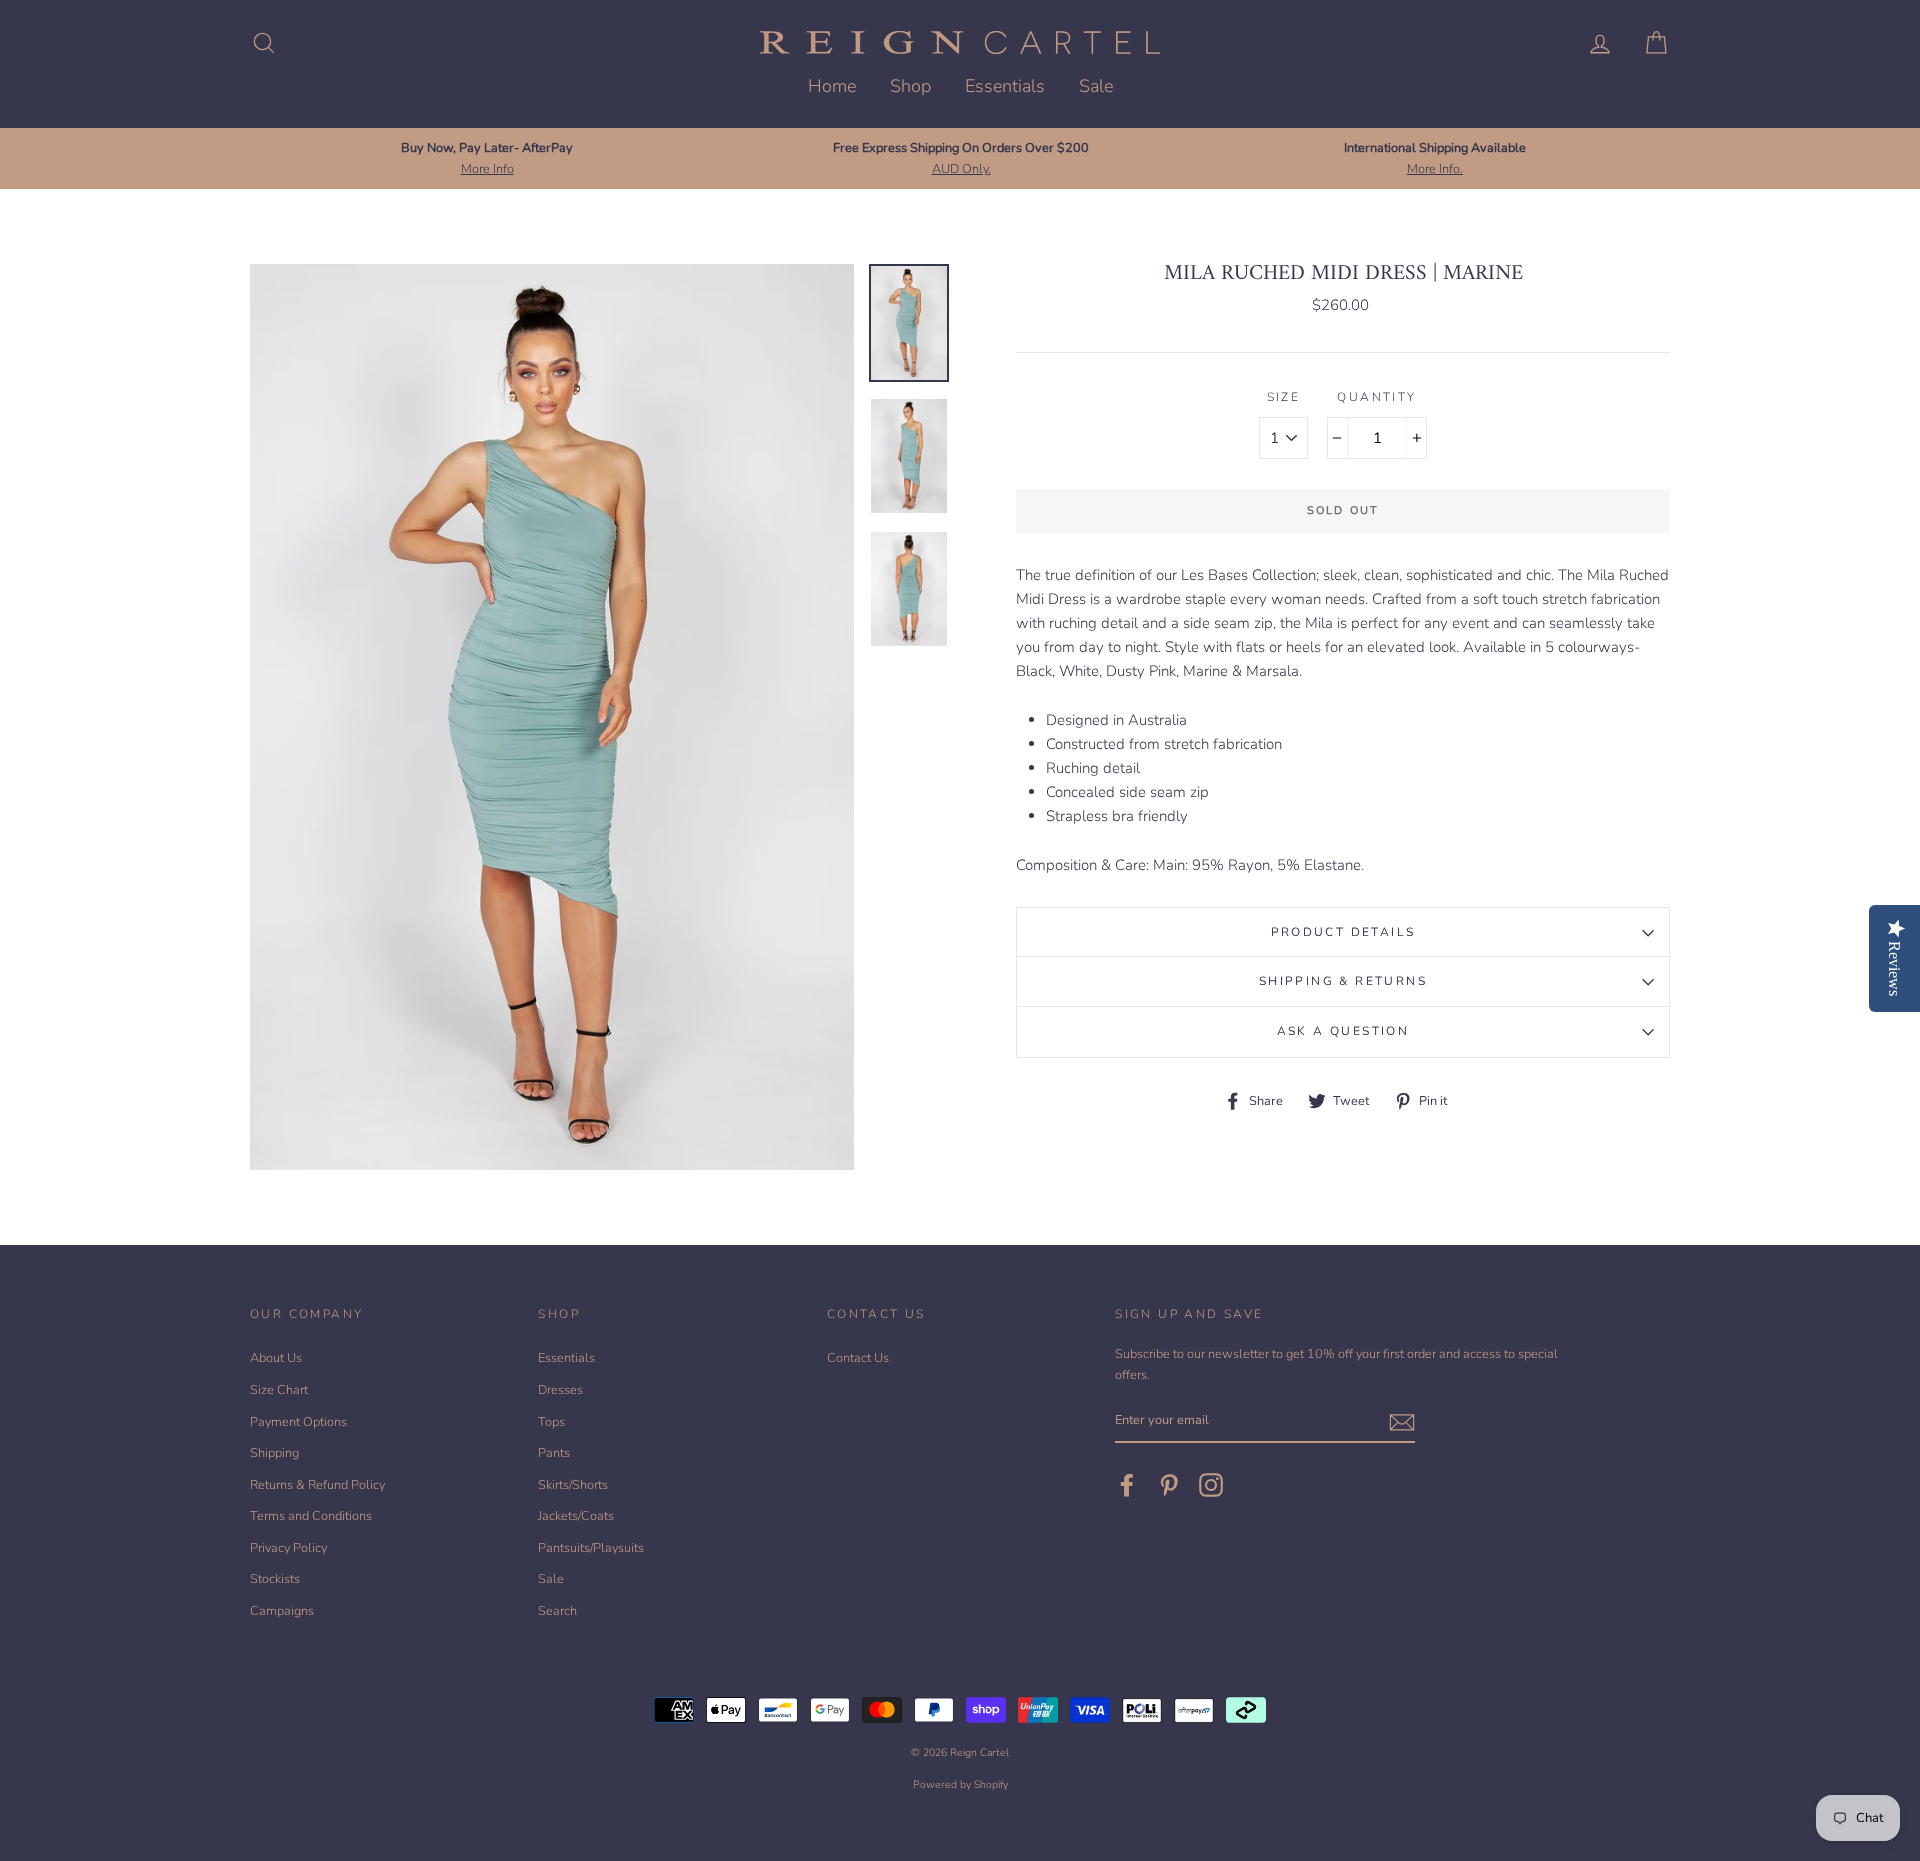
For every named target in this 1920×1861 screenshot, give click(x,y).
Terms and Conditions (311, 1516)
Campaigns (282, 1611)
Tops (551, 1422)
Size (1284, 397)
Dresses (560, 1390)
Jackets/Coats (576, 1516)
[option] (487, 158)
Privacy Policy (288, 1548)
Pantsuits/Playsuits (591, 1548)
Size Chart (279, 1390)
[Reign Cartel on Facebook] (1127, 1485)
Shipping (274, 1453)
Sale (1096, 86)
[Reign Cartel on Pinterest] (1169, 1485)
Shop (910, 86)
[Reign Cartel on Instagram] (1211, 1485)
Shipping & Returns (1343, 981)
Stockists (275, 1579)
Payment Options (298, 1422)
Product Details (1343, 932)
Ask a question (1343, 1031)
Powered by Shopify (960, 1784)
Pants (554, 1453)
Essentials (1005, 86)
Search (557, 1611)
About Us (276, 1358)
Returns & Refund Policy (317, 1485)
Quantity (1376, 397)
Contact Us (858, 1358)
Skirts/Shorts (573, 1485)
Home (832, 86)
